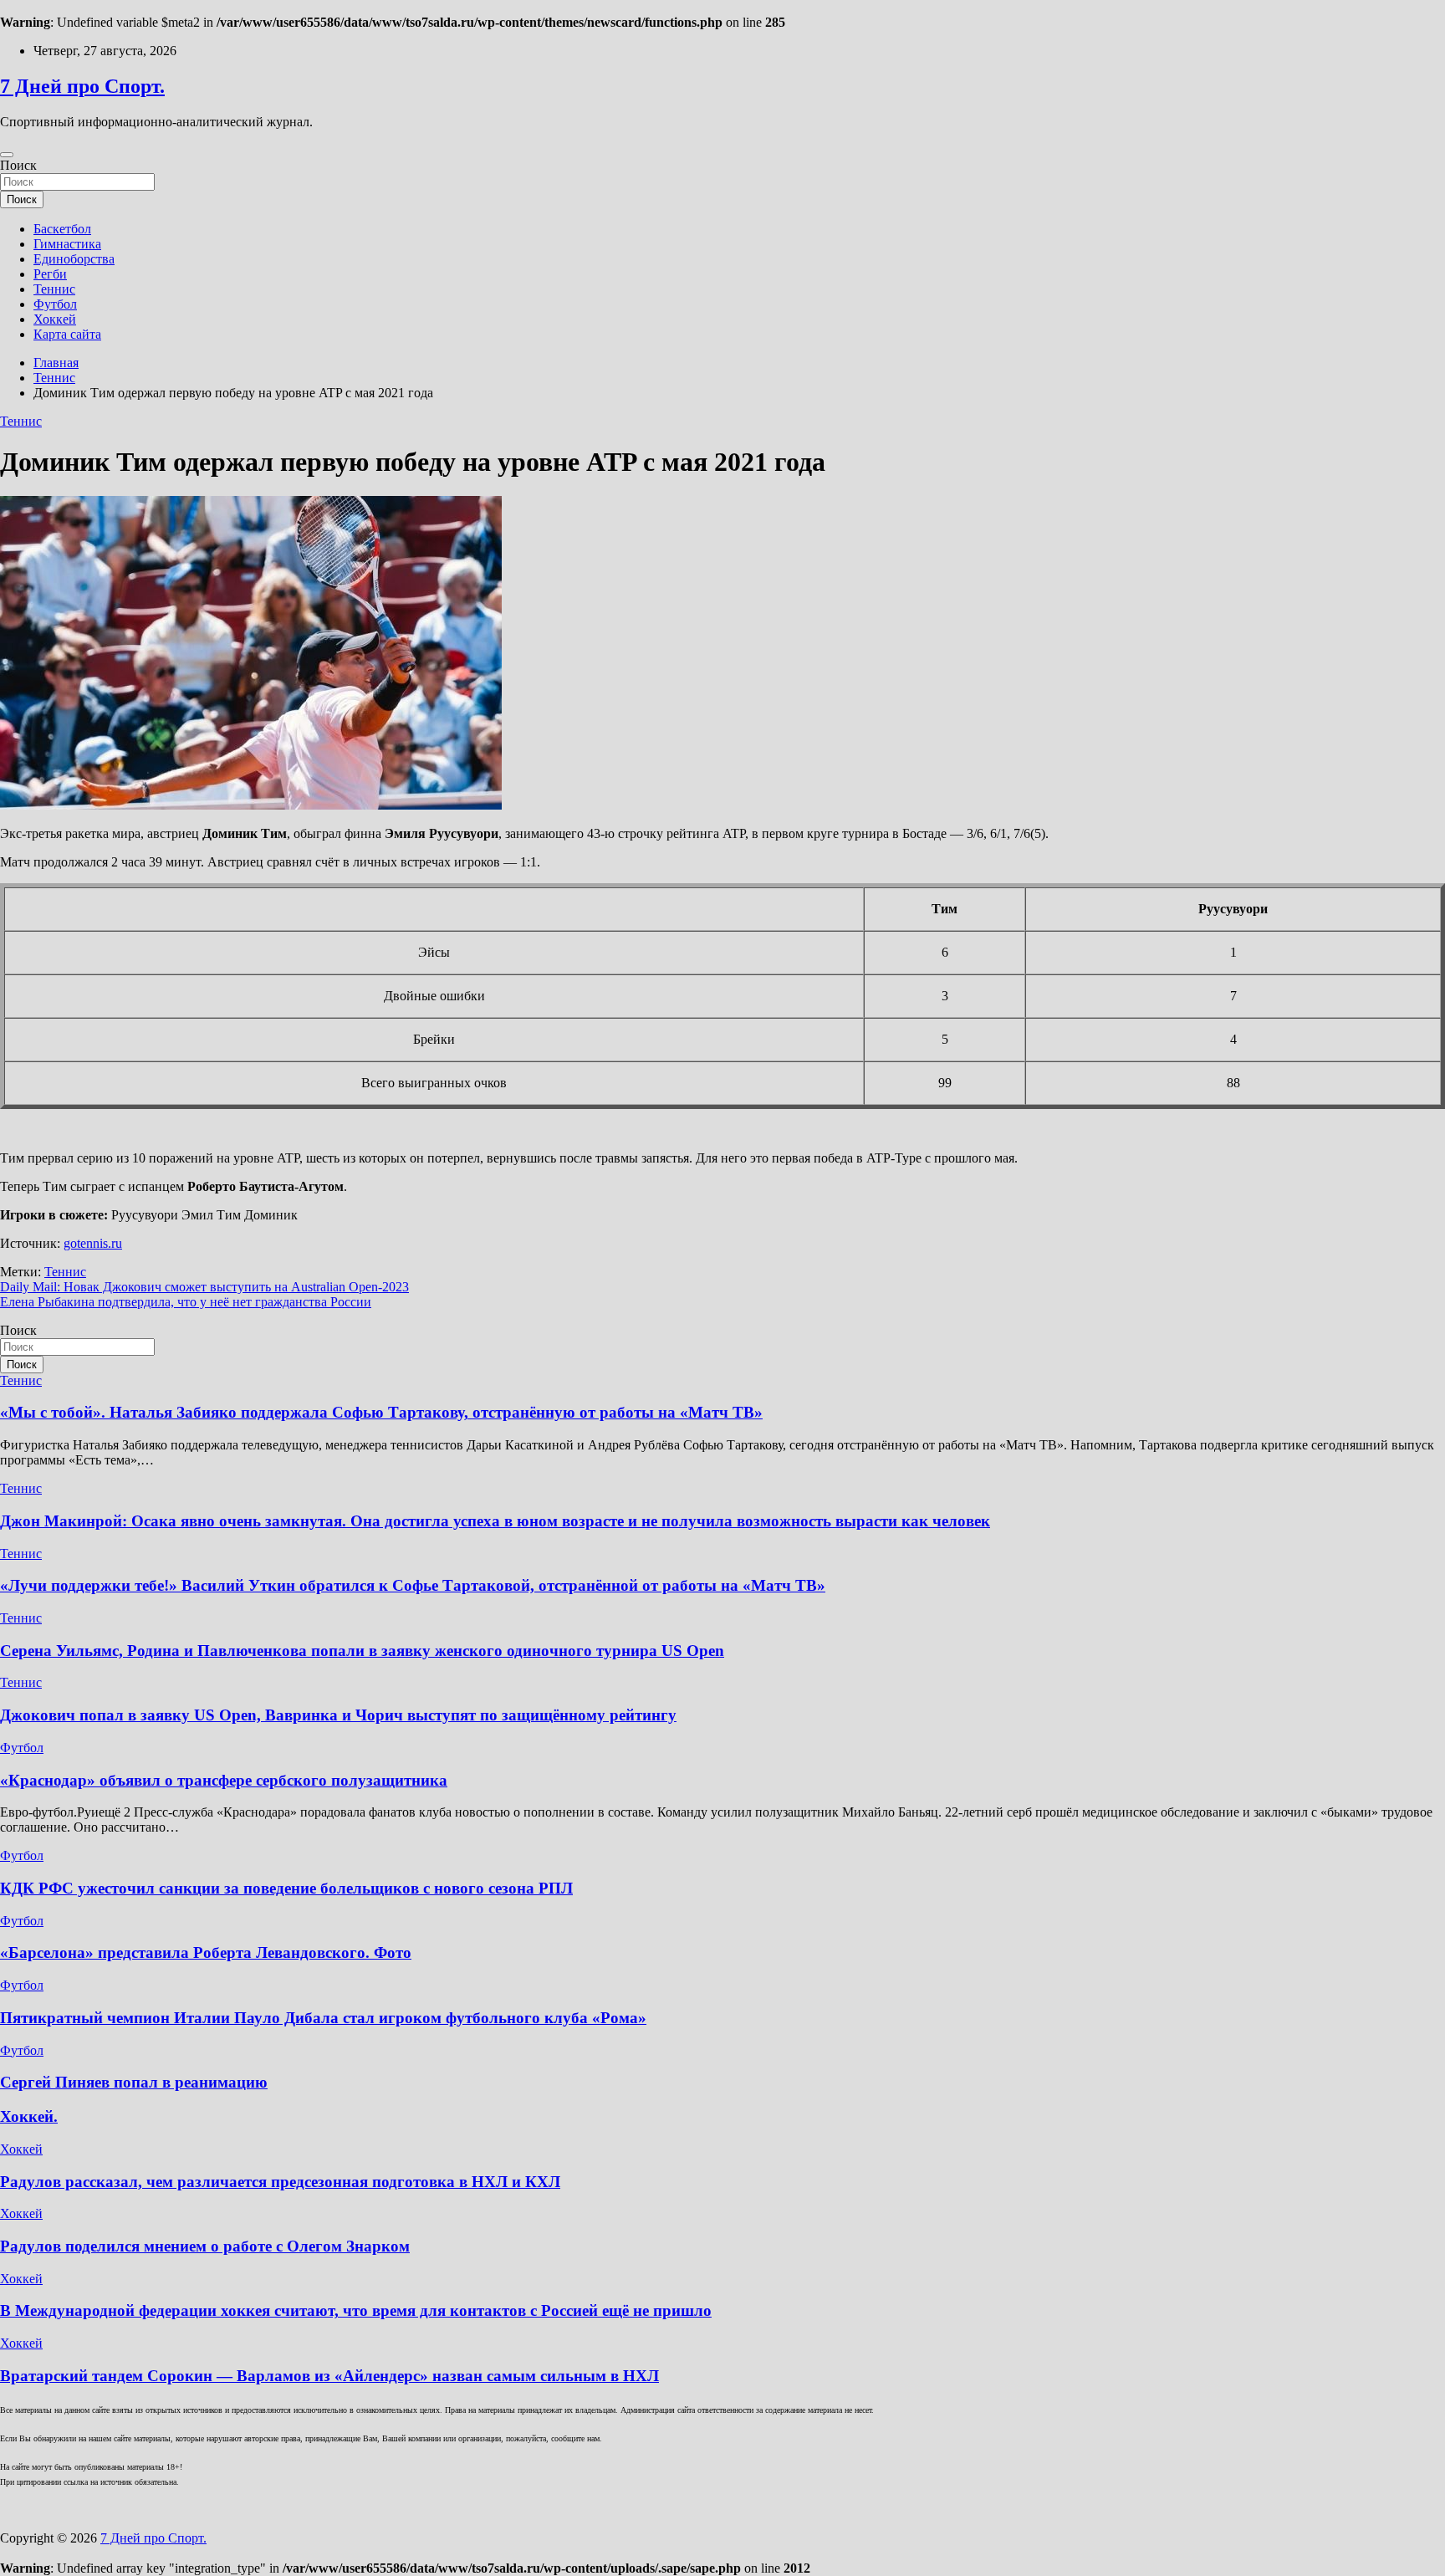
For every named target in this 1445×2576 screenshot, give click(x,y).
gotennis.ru (93, 1243)
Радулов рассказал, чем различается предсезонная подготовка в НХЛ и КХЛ (280, 2182)
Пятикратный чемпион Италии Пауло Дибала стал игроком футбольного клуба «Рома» (323, 2018)
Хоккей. (29, 2116)
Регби (50, 274)
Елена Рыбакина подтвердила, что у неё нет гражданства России (186, 1302)
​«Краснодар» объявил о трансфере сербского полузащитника (224, 1780)
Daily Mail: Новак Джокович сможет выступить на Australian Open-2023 (204, 1287)
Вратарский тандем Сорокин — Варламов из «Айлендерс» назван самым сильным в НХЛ (329, 2376)
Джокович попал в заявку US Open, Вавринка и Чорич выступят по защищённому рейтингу (338, 1715)
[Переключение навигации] (7, 155)
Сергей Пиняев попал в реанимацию (134, 2082)
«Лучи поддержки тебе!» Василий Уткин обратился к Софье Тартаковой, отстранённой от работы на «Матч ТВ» (413, 1585)
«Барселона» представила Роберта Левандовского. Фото (206, 1952)
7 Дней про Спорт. (82, 86)
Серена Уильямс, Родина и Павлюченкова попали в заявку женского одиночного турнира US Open (362, 1651)
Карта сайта (67, 334)
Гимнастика (67, 244)
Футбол (55, 304)
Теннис (54, 289)
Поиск (18, 165)
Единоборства (74, 259)
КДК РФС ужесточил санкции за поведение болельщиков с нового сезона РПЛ (286, 1888)
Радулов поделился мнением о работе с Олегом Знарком (205, 2246)
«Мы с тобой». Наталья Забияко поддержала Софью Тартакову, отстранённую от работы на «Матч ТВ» (381, 1412)
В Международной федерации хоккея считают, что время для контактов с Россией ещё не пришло (356, 2310)
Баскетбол (62, 229)
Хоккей (55, 319)
